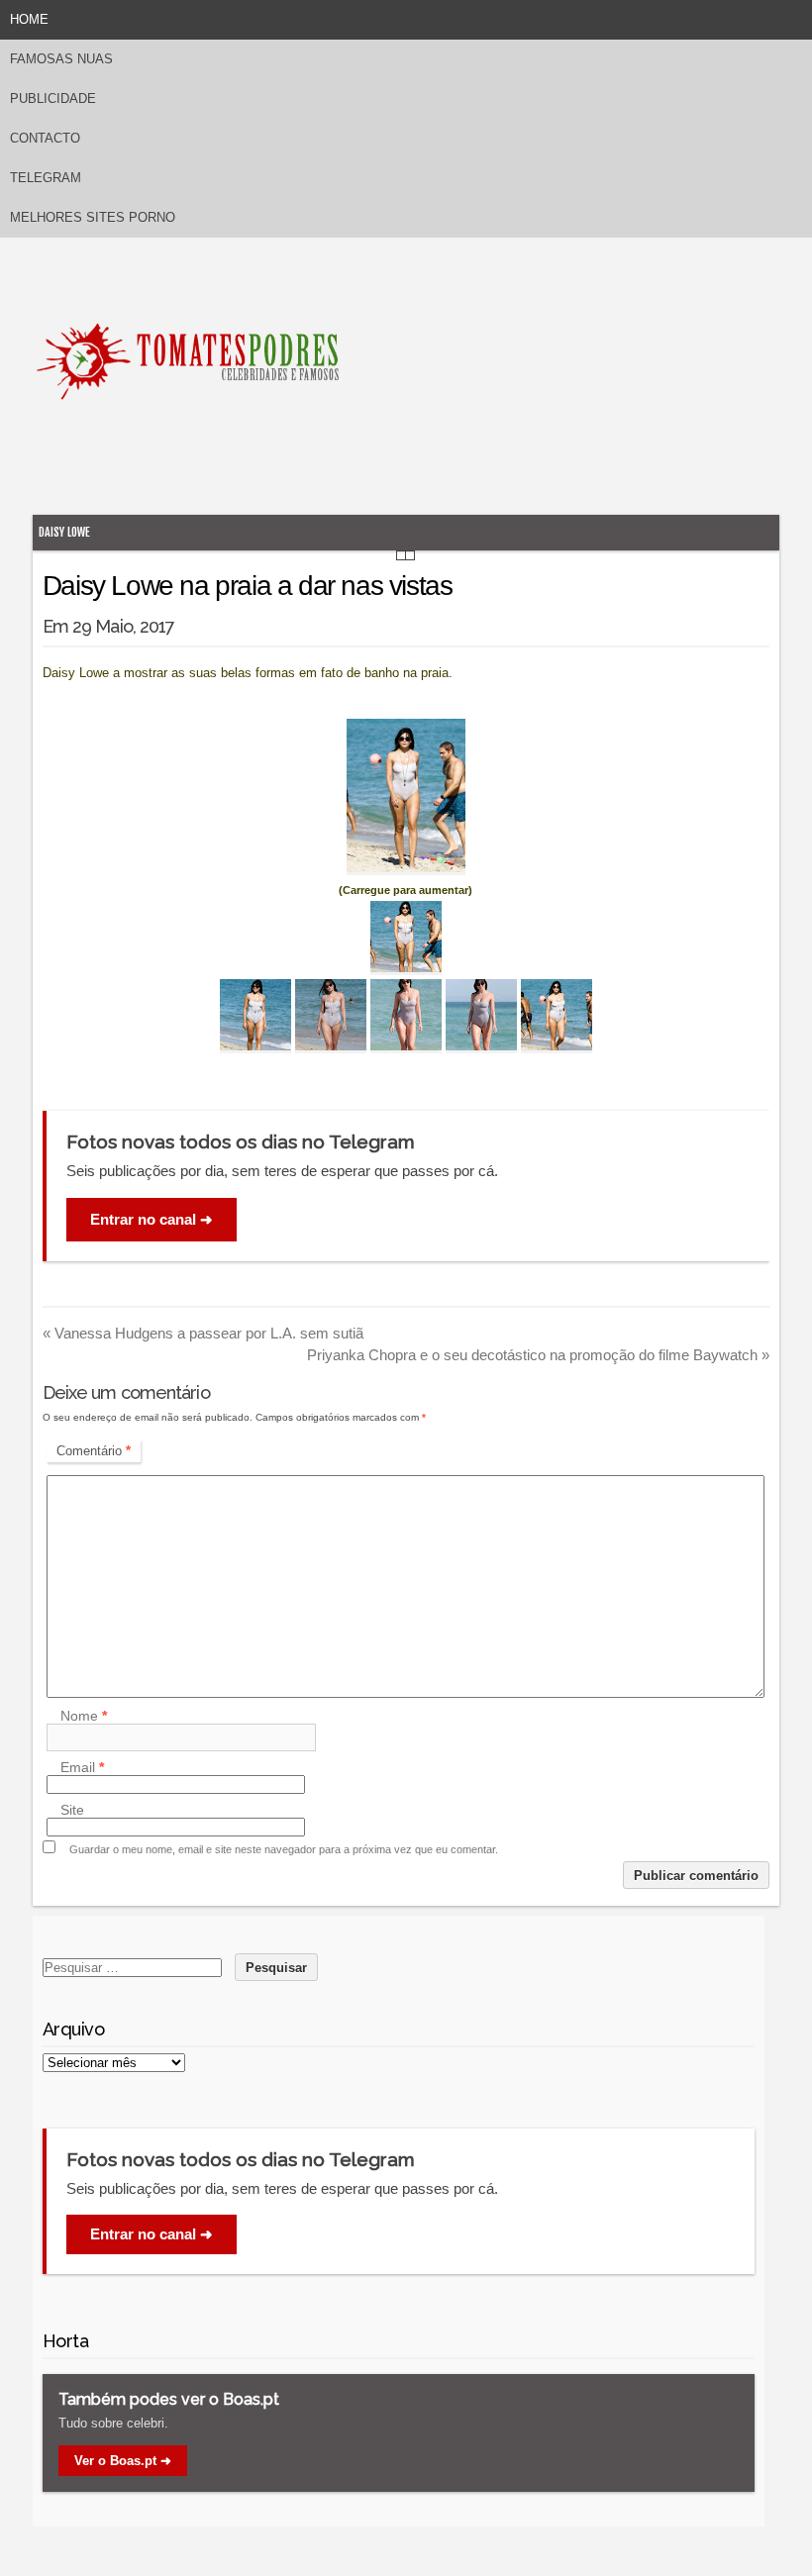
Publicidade (53, 99)
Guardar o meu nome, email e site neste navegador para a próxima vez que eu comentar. (284, 1849)
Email (82, 1767)
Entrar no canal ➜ (152, 1219)
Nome (84, 1716)
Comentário (94, 1451)
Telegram (46, 178)
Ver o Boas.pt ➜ (123, 2461)
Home (29, 19)
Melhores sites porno (93, 217)
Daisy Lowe (64, 532)
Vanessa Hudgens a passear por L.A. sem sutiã (203, 1333)
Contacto (45, 138)
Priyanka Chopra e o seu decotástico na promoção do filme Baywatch (538, 1355)
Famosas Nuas (61, 59)
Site (72, 1810)
